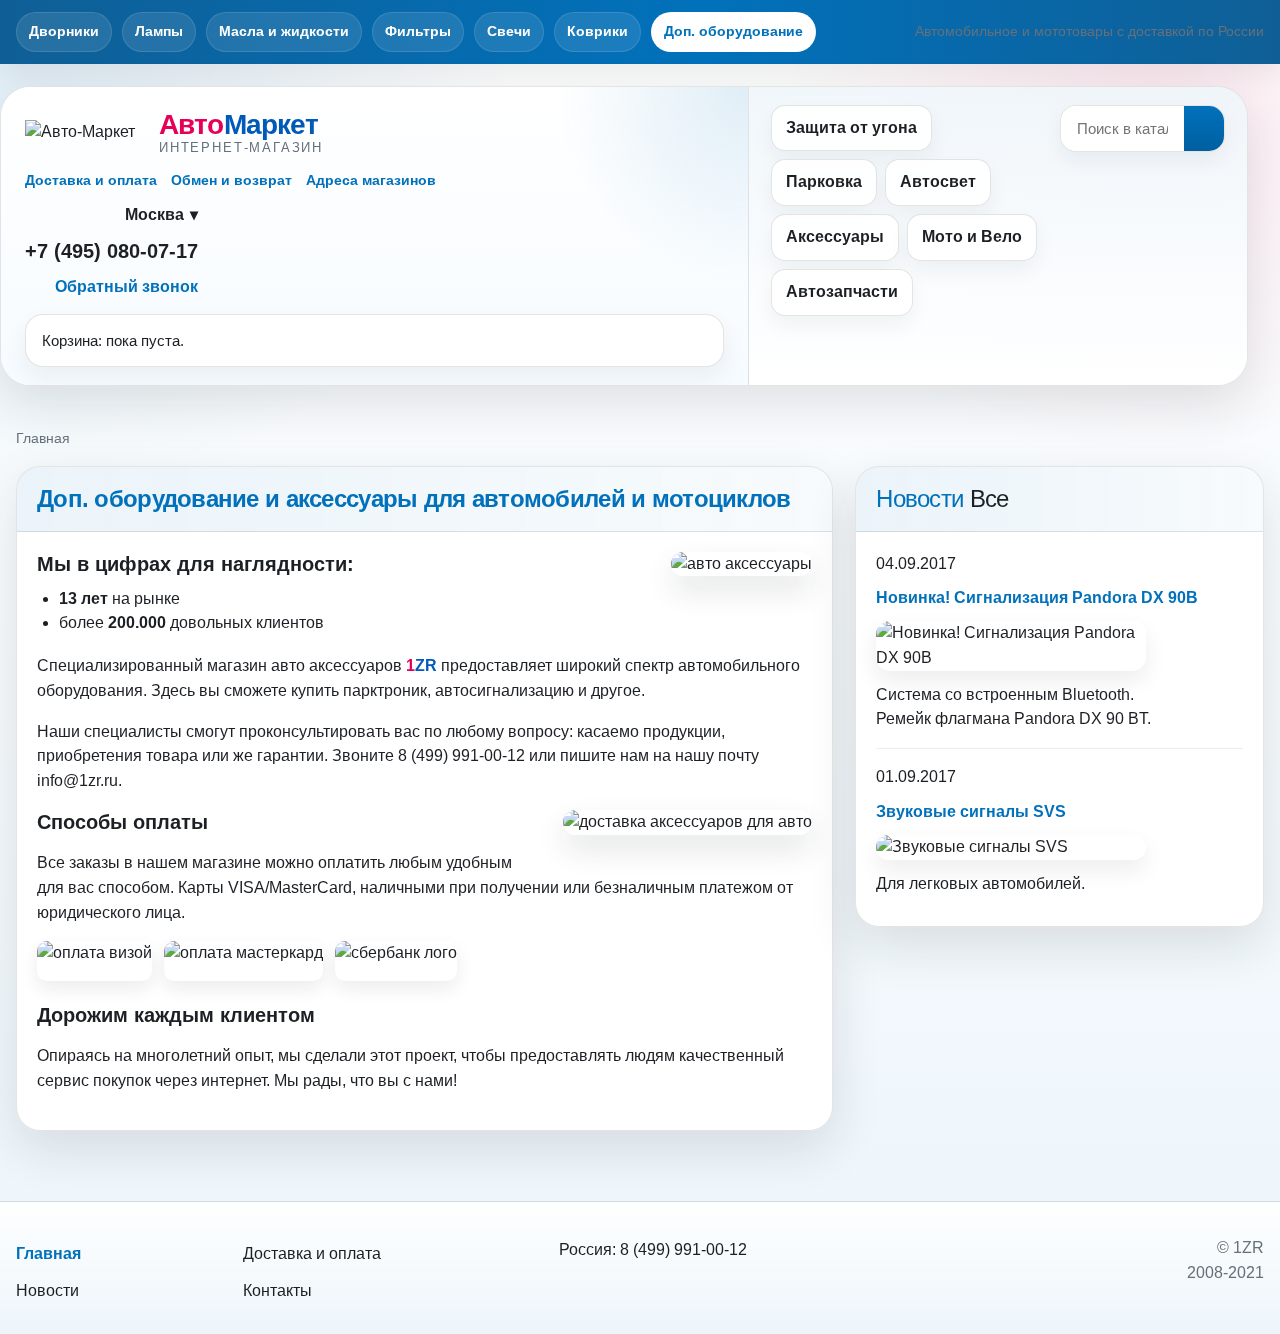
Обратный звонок (126, 286)
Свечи (509, 31)
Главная (48, 1253)
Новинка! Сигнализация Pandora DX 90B (1037, 597)
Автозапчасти (842, 291)
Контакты (277, 1290)
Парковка (824, 181)
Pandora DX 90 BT (1080, 718)
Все (989, 498)
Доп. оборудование (733, 31)
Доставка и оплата (91, 180)
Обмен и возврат (231, 180)
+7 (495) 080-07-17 (111, 251)
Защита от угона (851, 127)
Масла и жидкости (284, 31)
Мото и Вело (972, 236)
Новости (47, 1290)
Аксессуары (835, 236)
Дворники (64, 31)
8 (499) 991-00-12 (683, 1249)
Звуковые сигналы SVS (971, 811)
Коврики (597, 31)
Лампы (159, 31)
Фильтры (418, 31)
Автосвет (938, 181)
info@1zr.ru (77, 780)
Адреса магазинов (371, 180)
